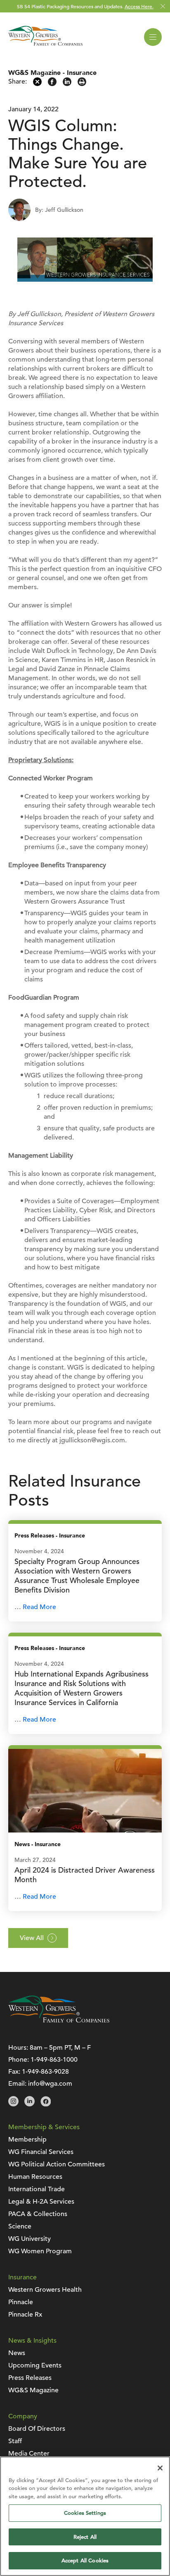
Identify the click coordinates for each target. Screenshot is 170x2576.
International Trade (37, 2189)
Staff (15, 2441)
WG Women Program (40, 2251)
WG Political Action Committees (57, 2164)
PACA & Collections (38, 2214)
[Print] (82, 84)
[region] (85, 2516)
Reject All (85, 2537)
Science (20, 2226)
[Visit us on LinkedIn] (30, 2104)
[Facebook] (52, 84)
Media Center (29, 2454)
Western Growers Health (45, 2290)
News (22, 1844)
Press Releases (34, 1536)
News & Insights (32, 2341)
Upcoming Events (35, 2365)
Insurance (82, 73)
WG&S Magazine (34, 73)
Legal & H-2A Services (41, 2202)
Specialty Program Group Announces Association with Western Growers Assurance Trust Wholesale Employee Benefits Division (77, 1576)
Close (163, 6)
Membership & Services (44, 2127)
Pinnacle (21, 2302)
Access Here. (139, 6)
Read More (39, 1607)
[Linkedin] (67, 84)
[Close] (160, 2468)
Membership (27, 2139)
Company (23, 2416)
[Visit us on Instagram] (13, 2104)
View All (32, 1938)
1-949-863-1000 (54, 2060)
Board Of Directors (37, 2429)
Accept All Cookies (85, 2560)
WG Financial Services (41, 2152)
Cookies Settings (85, 2513)
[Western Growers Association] (45, 47)
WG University (30, 2239)
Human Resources (35, 2177)
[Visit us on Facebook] (46, 2104)
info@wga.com (50, 2084)
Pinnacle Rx (25, 2315)
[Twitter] (37, 84)
